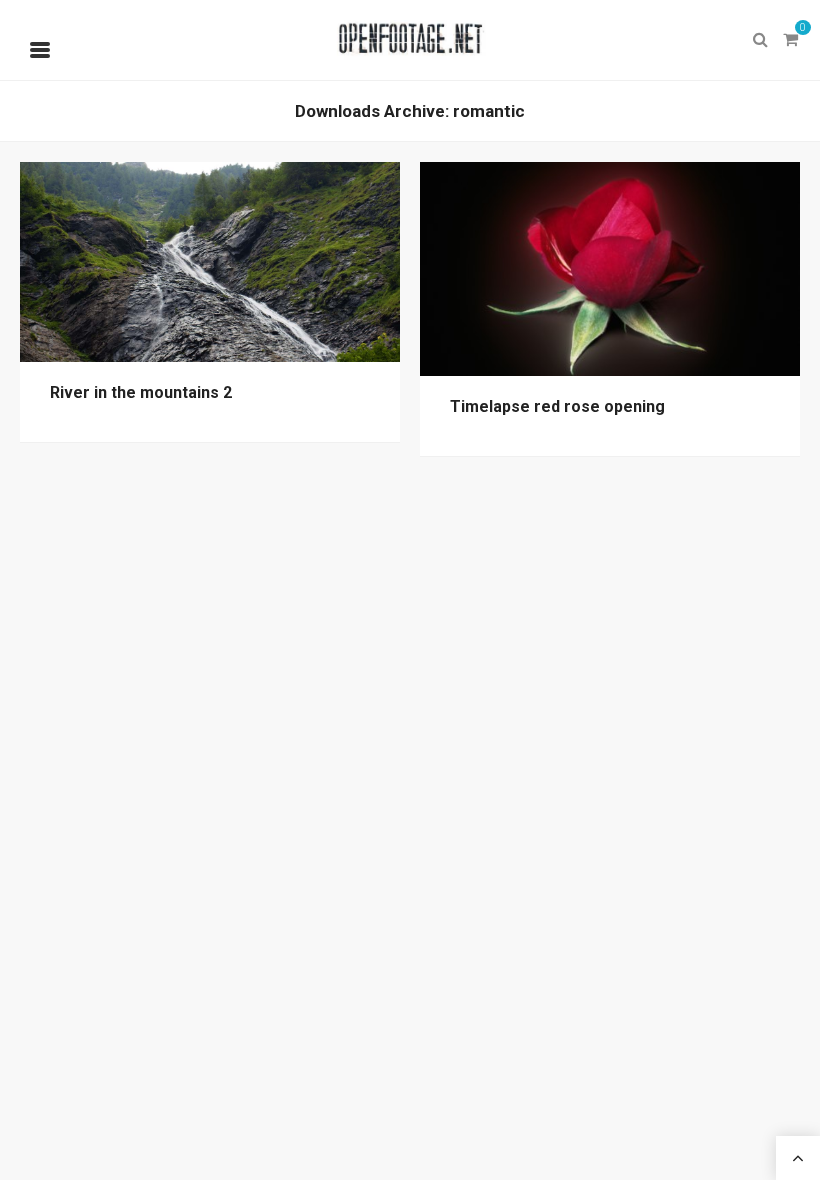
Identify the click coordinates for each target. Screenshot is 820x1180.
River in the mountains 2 (141, 392)
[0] (790, 40)
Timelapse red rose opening (557, 406)
